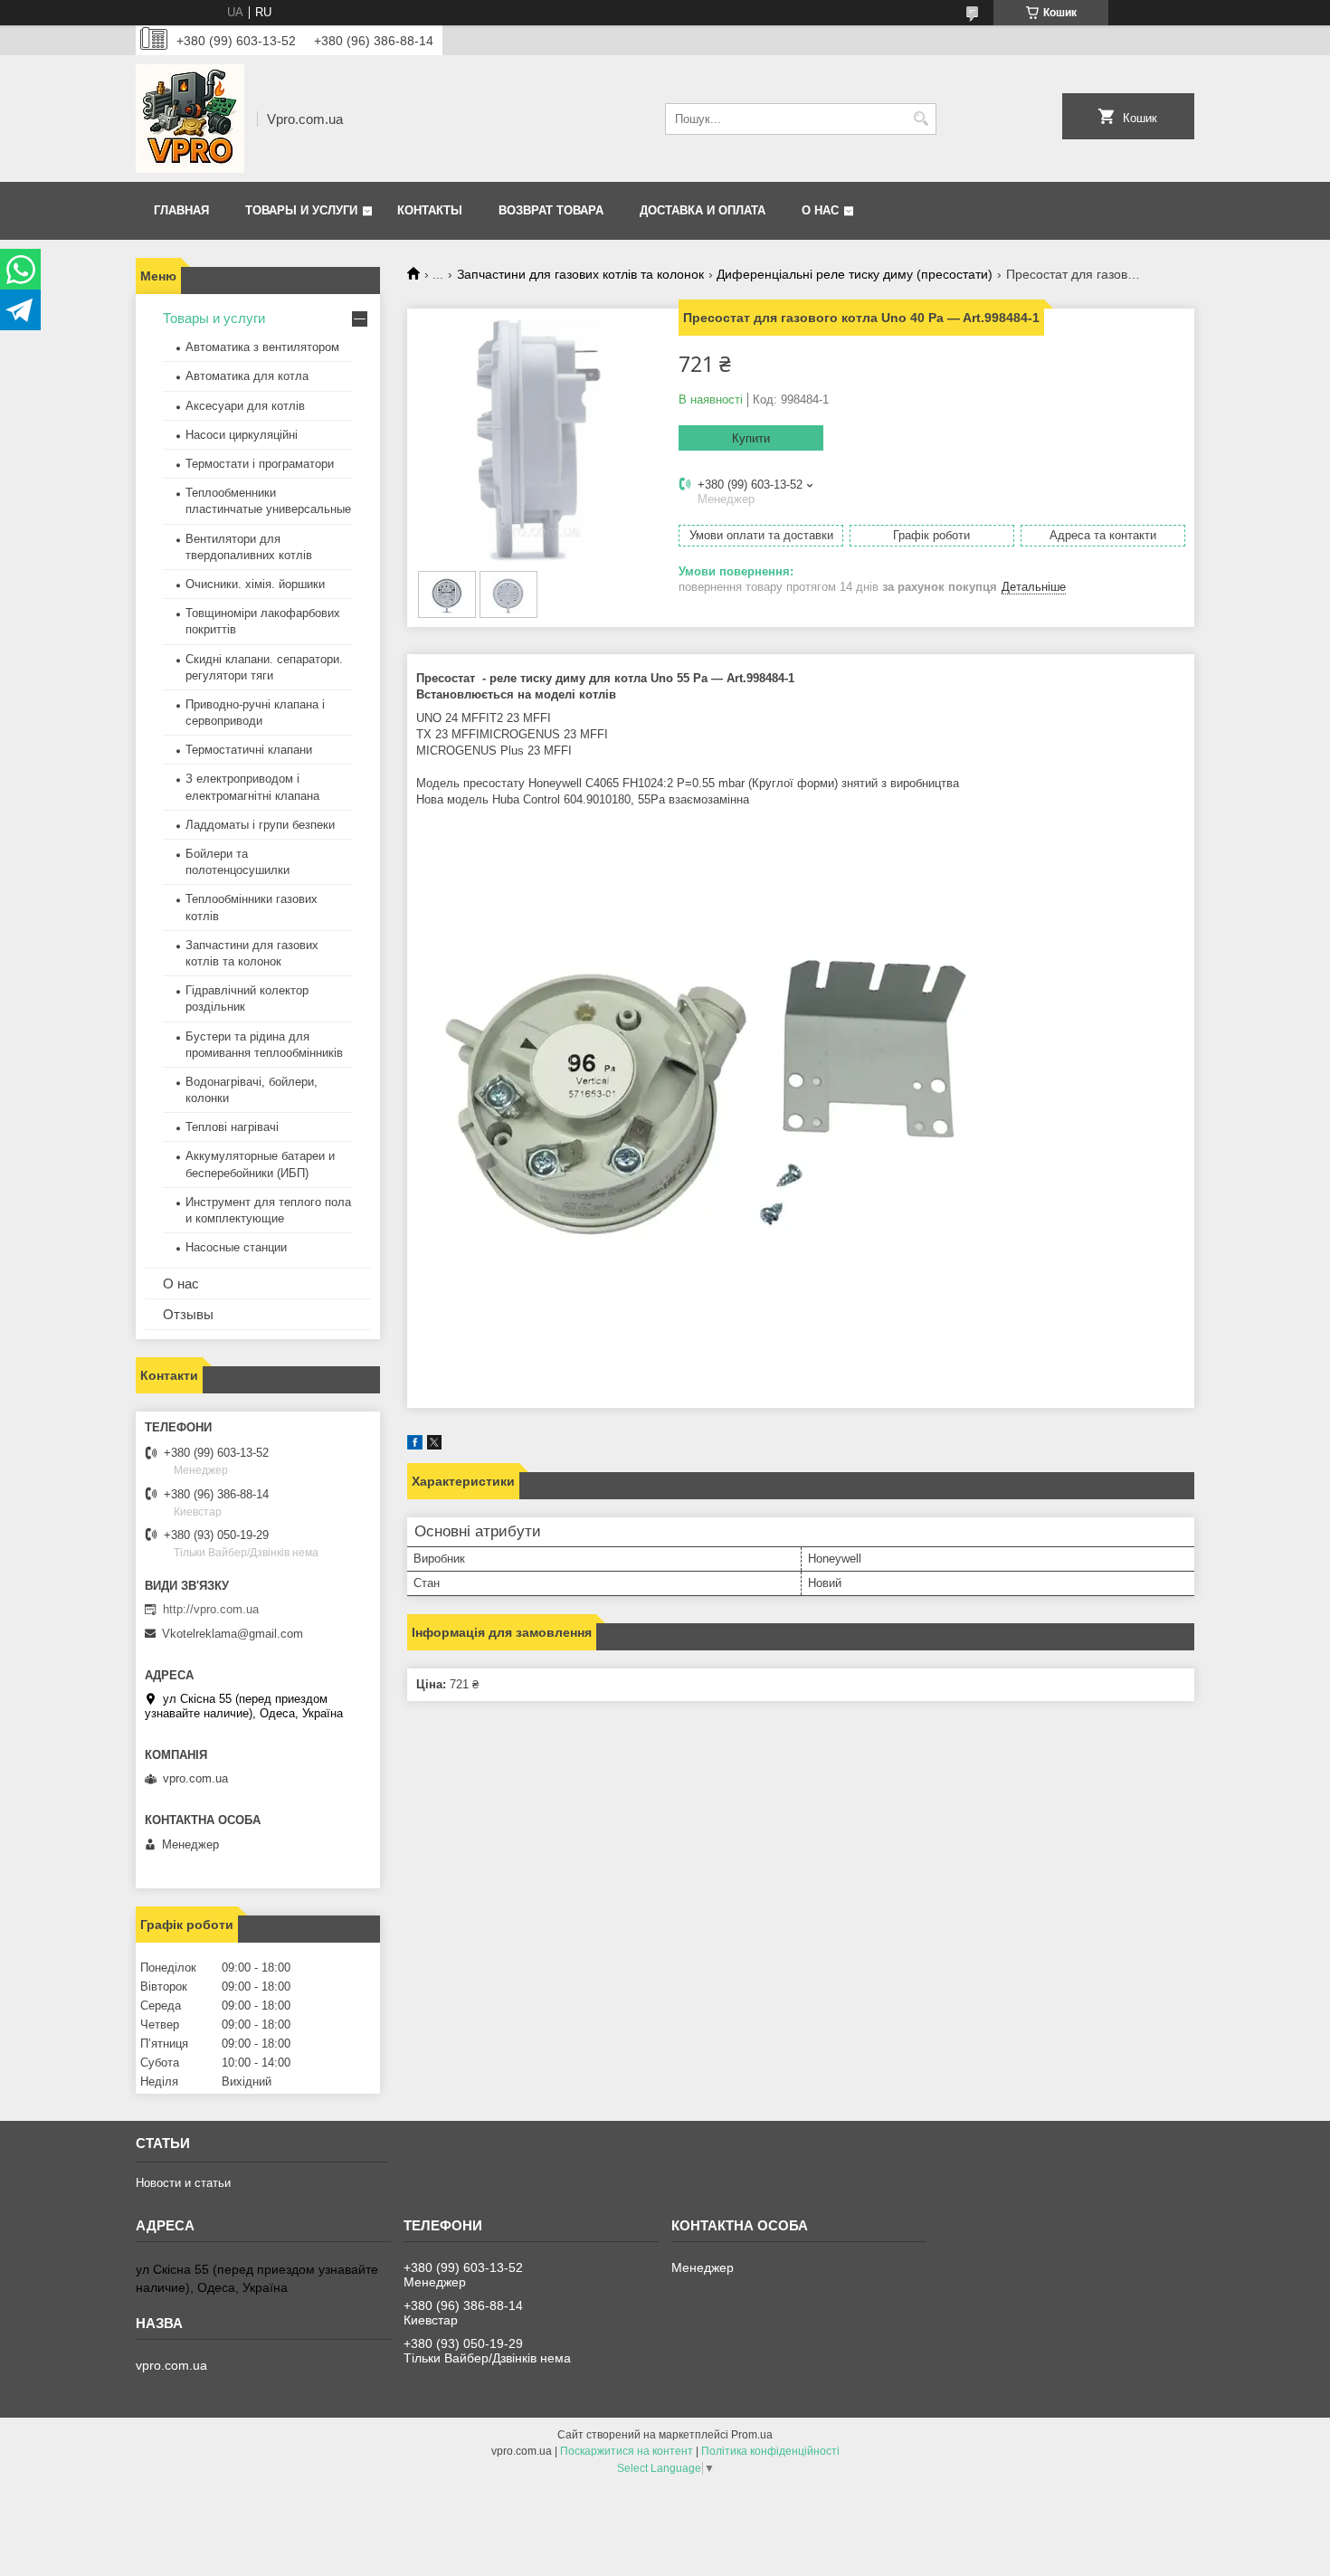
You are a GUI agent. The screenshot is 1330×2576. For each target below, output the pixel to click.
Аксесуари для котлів (245, 406)
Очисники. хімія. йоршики (255, 584)
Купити (751, 438)
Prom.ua (752, 2435)
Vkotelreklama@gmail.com (233, 1634)
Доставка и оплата (703, 210)
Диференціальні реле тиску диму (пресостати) (855, 274)
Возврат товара (551, 210)
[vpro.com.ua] (190, 119)
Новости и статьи (183, 2183)
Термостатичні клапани (249, 750)
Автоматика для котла (247, 376)
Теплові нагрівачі (232, 1127)
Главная (181, 210)
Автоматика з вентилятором (262, 347)
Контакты (430, 210)
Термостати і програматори (260, 464)
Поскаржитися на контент (627, 2451)
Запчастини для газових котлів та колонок (580, 274)
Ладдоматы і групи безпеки (260, 825)
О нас (820, 210)
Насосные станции (236, 1247)
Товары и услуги (301, 210)
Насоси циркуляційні (242, 435)
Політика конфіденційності (770, 2451)
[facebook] (415, 1445)
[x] (434, 1445)
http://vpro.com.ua (211, 1609)
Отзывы (188, 1314)
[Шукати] (921, 119)
